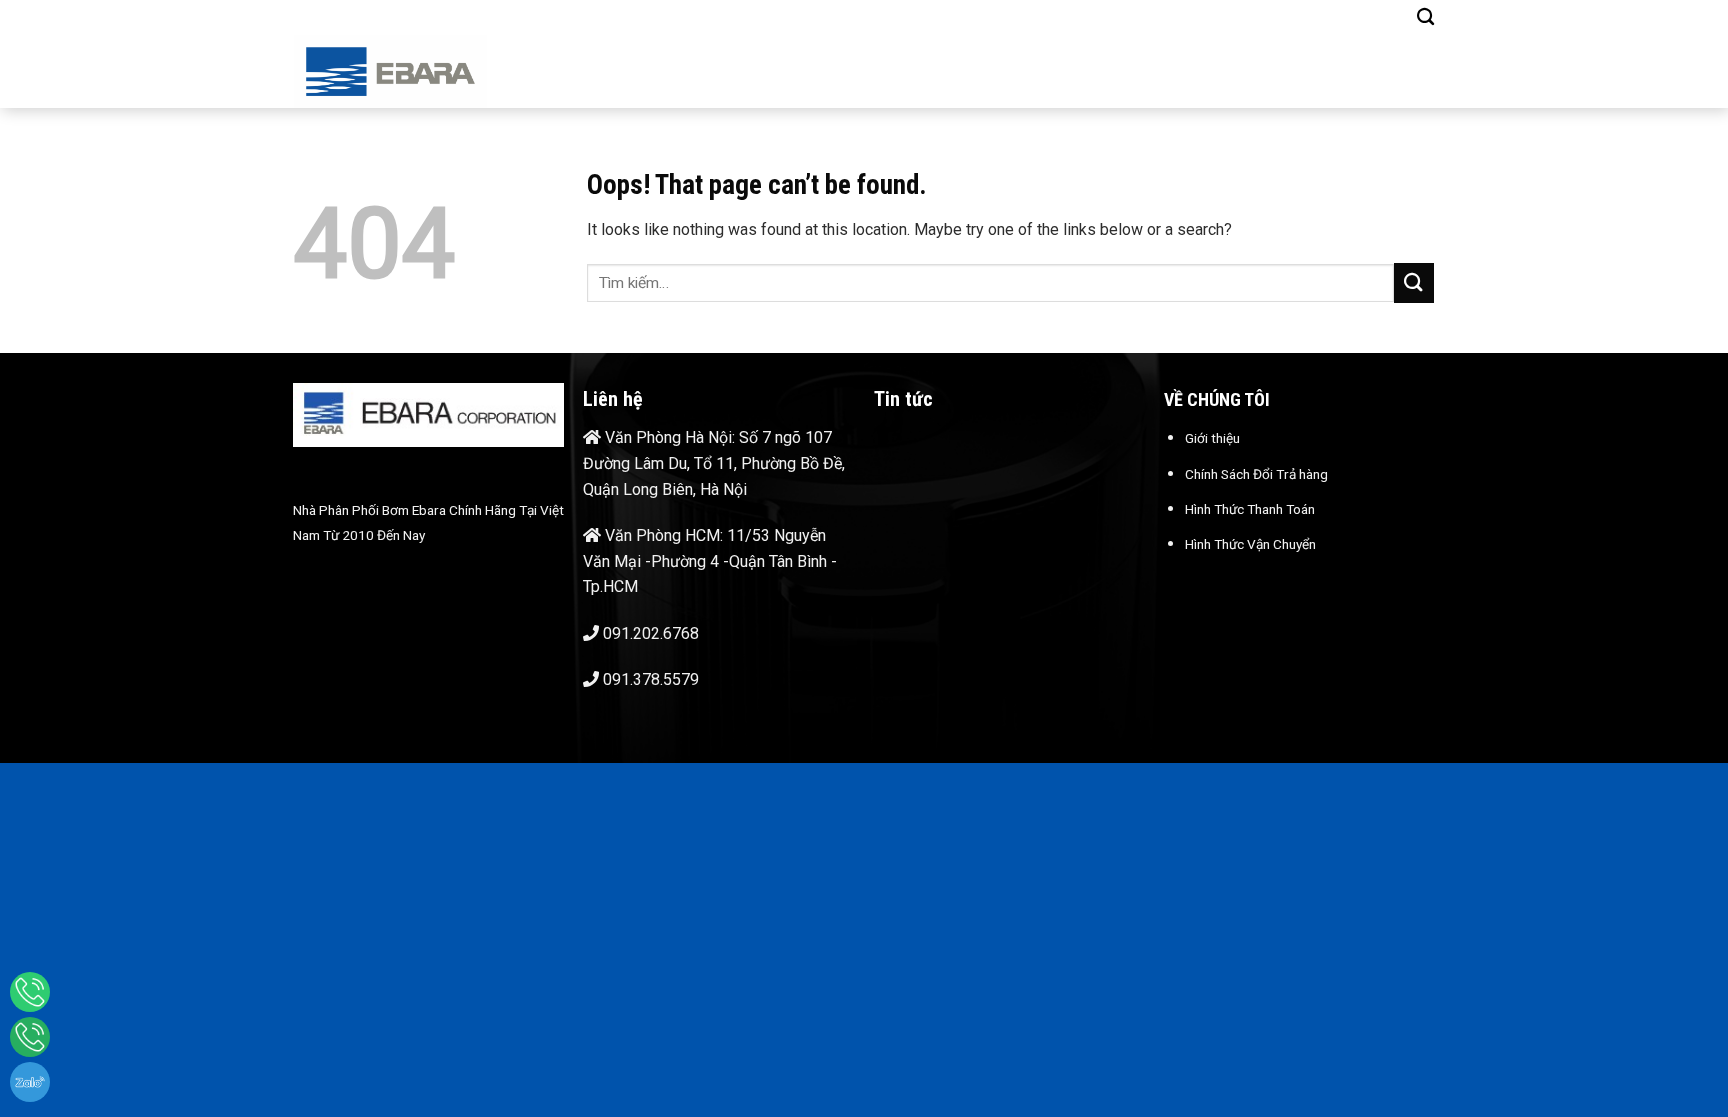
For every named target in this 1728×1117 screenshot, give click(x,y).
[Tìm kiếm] (1425, 17)
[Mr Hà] (30, 1037)
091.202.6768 (651, 633)
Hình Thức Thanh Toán (1250, 509)
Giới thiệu (1212, 438)
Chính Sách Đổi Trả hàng (1256, 474)
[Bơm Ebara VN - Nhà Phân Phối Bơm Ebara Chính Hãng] (423, 71)
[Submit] (1414, 282)
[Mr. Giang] (30, 992)
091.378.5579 (651, 679)
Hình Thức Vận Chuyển (1250, 544)
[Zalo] (30, 1082)
